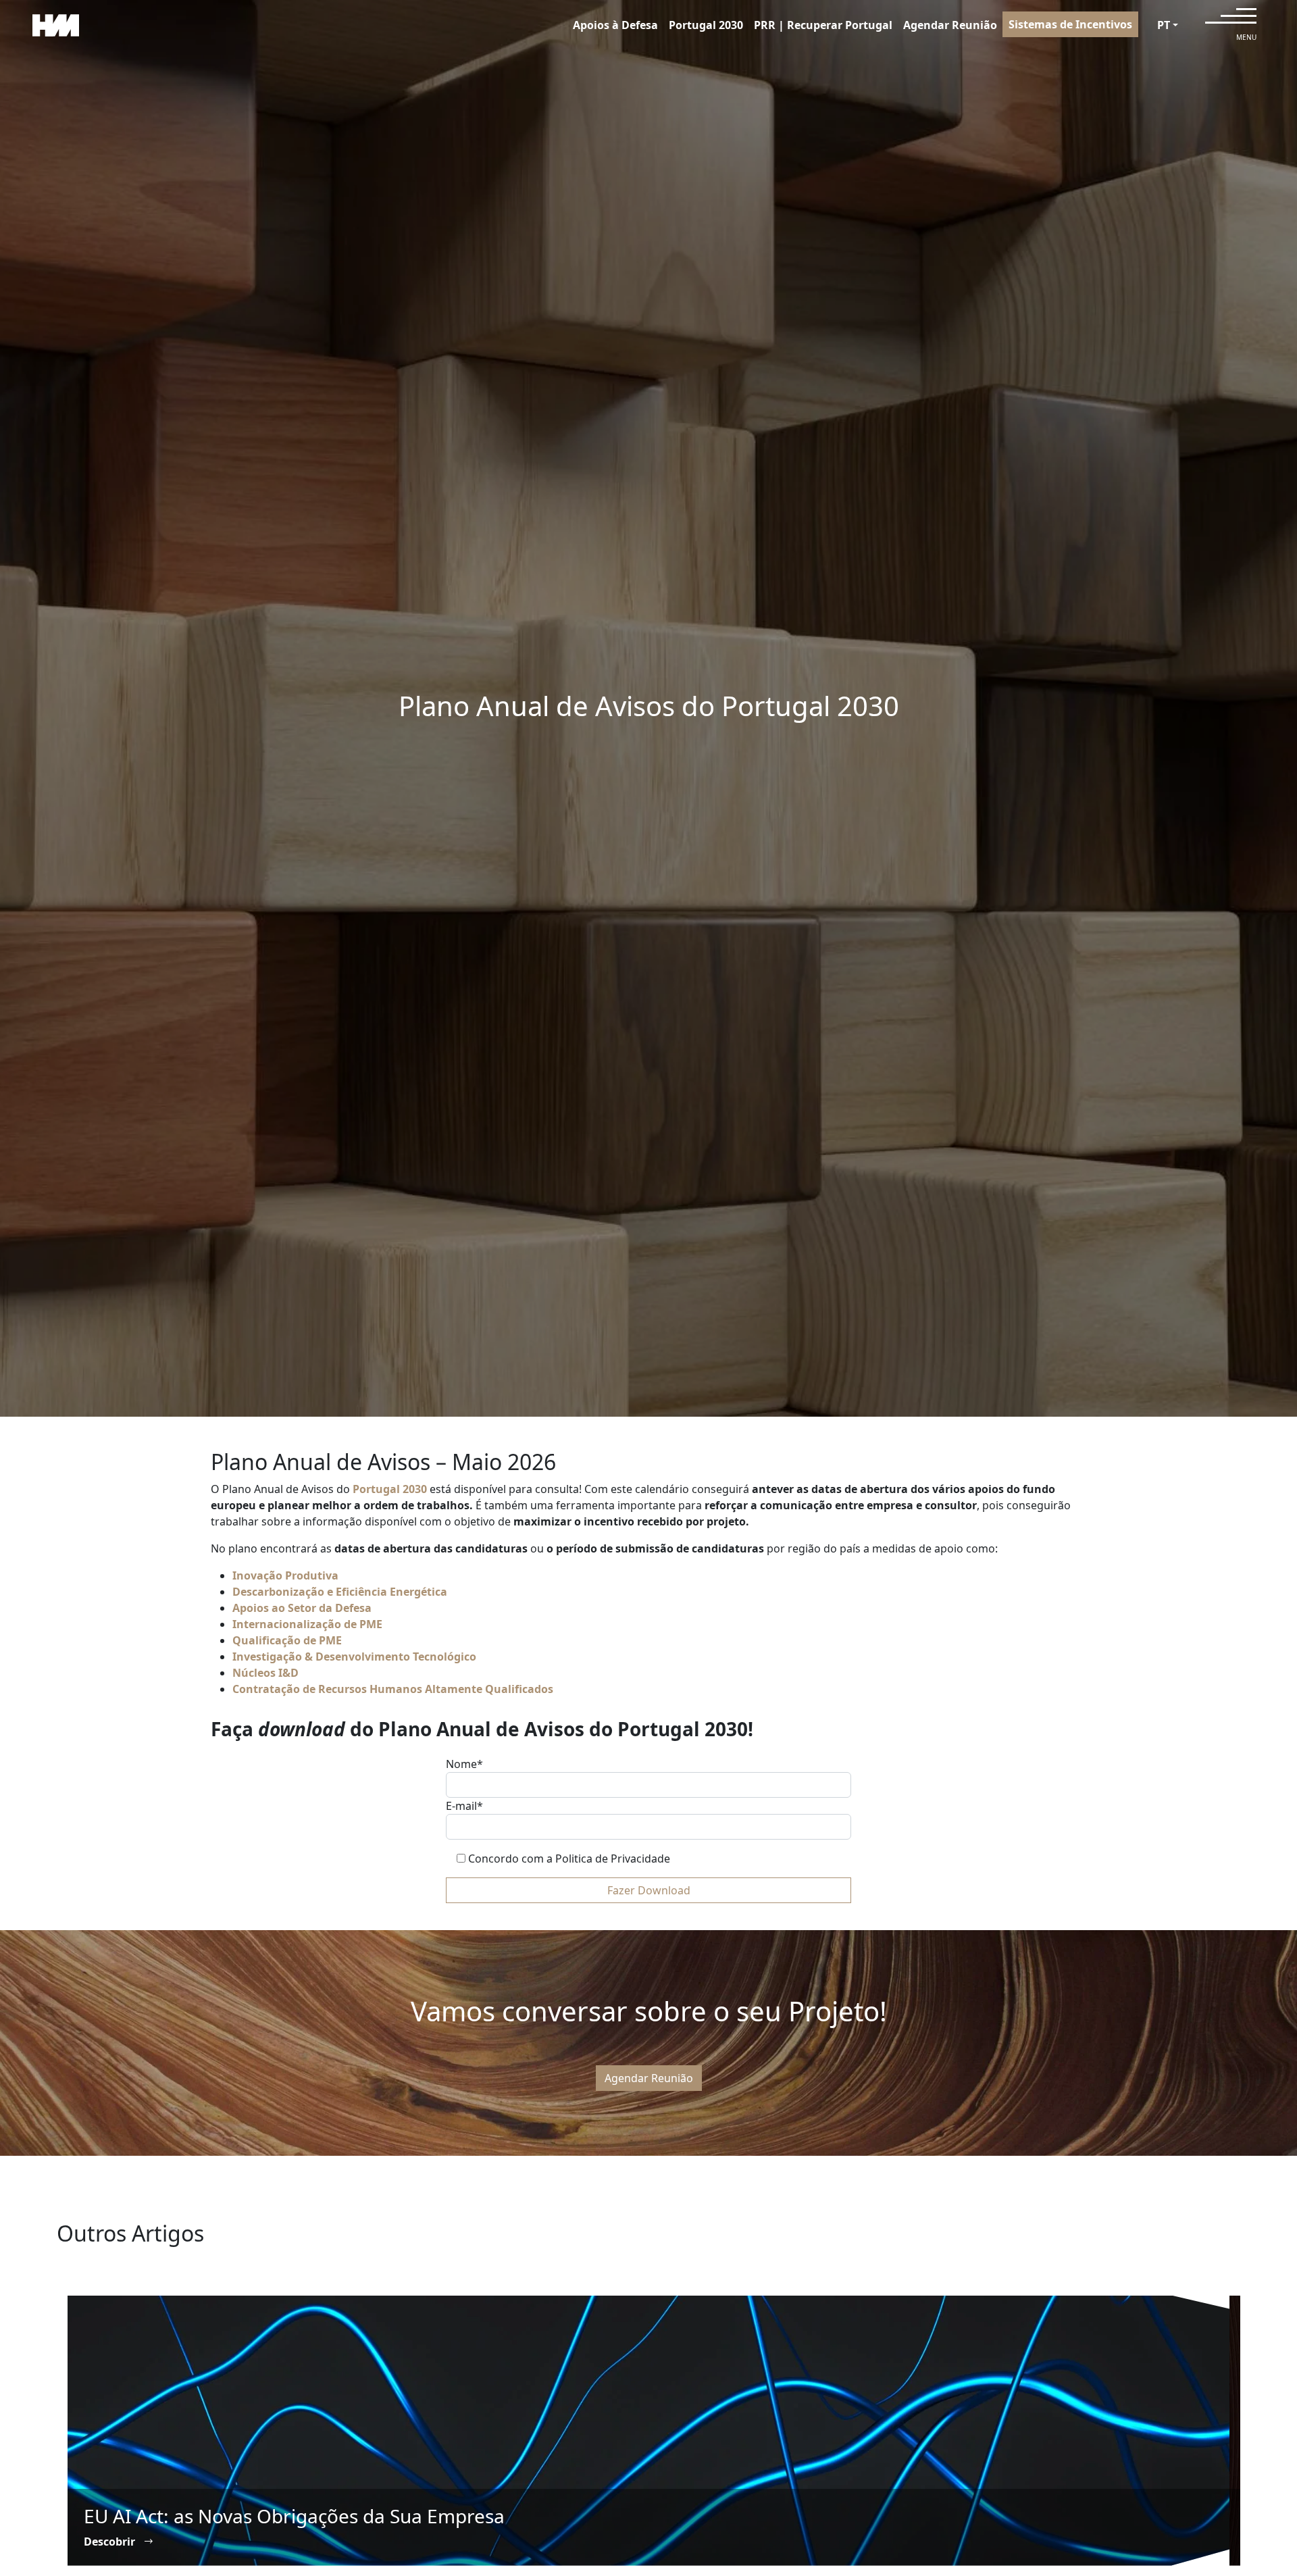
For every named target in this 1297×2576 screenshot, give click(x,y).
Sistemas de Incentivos (1070, 24)
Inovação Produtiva (285, 1575)
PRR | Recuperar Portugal (823, 25)
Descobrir (111, 2542)
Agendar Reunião (950, 25)
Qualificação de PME (287, 1640)
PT (1164, 25)
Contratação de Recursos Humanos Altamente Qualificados (393, 1689)
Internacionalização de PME (307, 1624)
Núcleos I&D (265, 1673)
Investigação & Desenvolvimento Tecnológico (354, 1657)
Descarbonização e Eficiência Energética (340, 1592)
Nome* (464, 1764)
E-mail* (464, 1806)
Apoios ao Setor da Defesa (302, 1608)
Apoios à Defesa (615, 25)
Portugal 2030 (706, 25)
